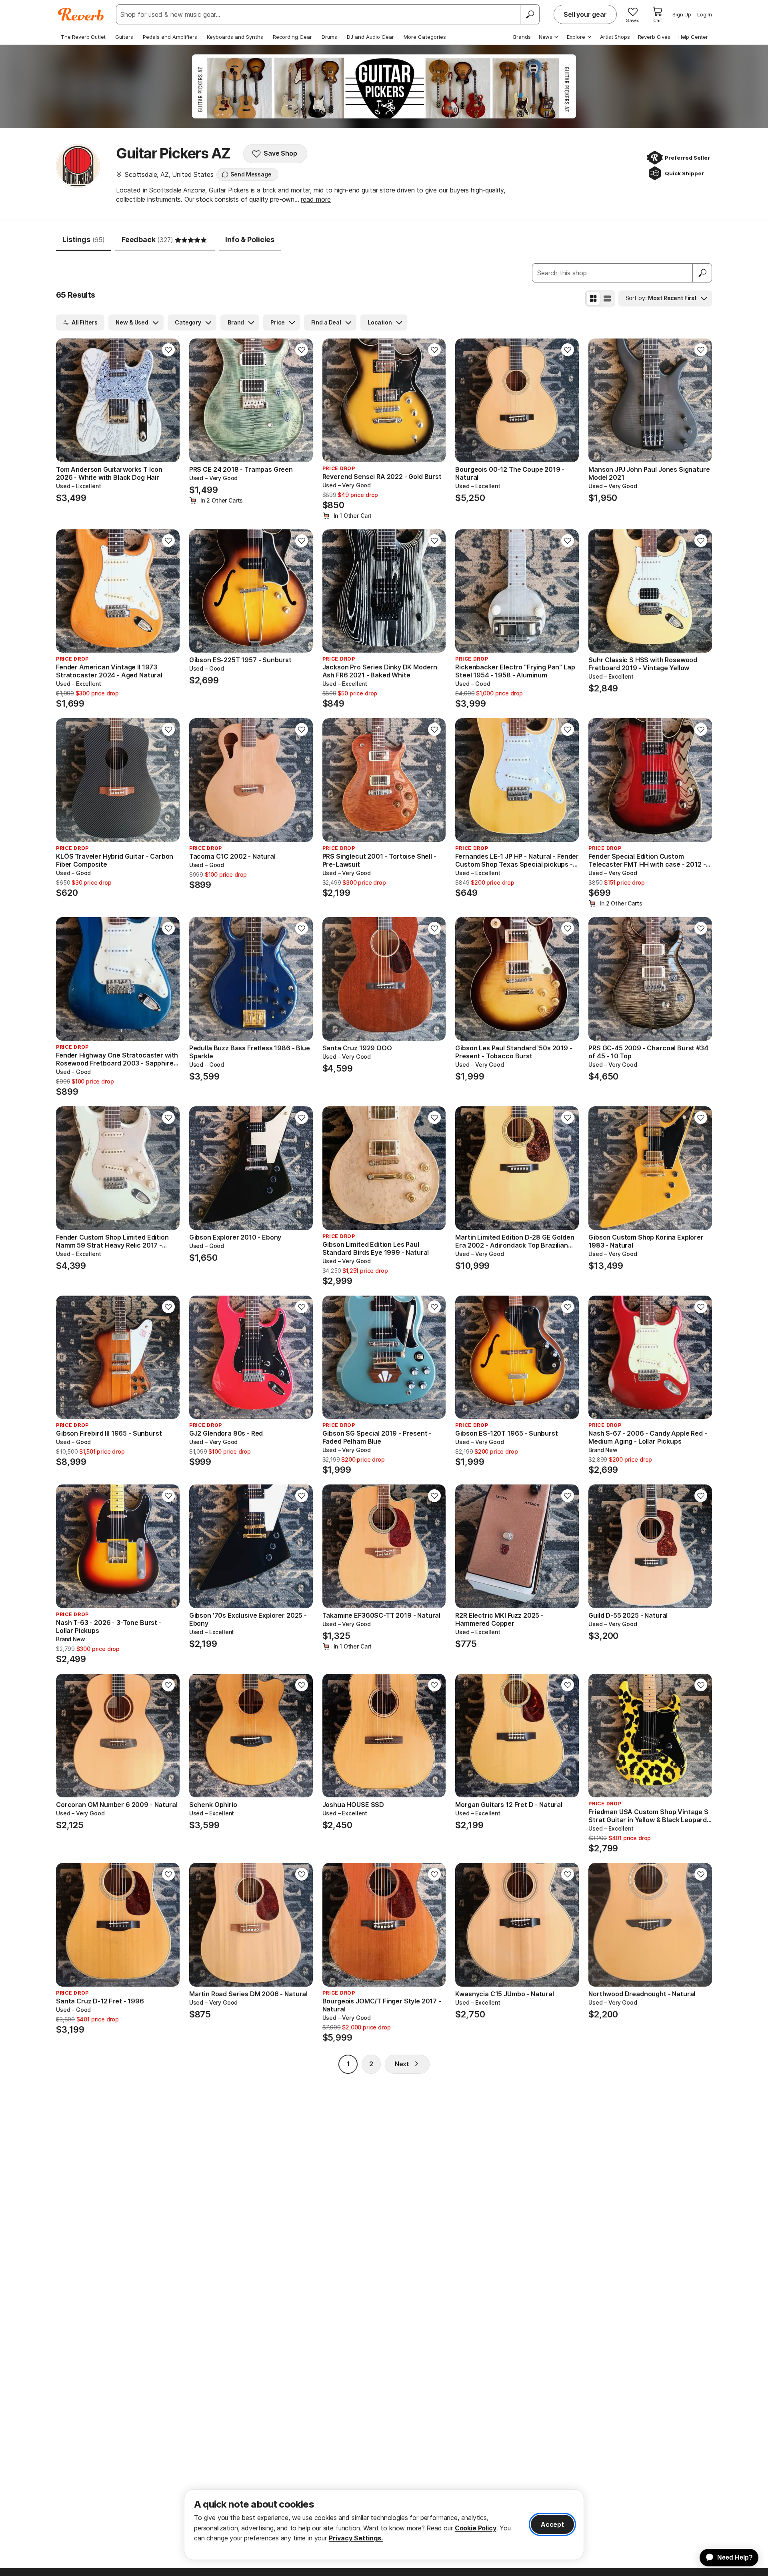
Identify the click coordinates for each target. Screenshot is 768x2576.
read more (316, 199)
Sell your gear (585, 14)
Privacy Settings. (356, 2538)
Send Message (251, 174)
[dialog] (384, 2525)
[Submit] (702, 273)
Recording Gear (292, 37)
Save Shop (280, 153)
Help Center (693, 37)
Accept (552, 2524)
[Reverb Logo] (81, 14)
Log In (705, 14)
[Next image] (168, 400)
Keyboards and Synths (235, 37)
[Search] (530, 14)
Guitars (124, 37)
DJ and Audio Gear (370, 37)
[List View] (607, 298)
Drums (329, 37)
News (546, 37)
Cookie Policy (476, 2528)
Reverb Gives (654, 37)
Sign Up (682, 14)
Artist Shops (615, 37)
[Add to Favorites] (168, 350)
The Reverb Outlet (83, 37)
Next (402, 2064)
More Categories (425, 37)
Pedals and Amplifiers (170, 37)
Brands (522, 37)
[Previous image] (67, 400)
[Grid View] (593, 298)
